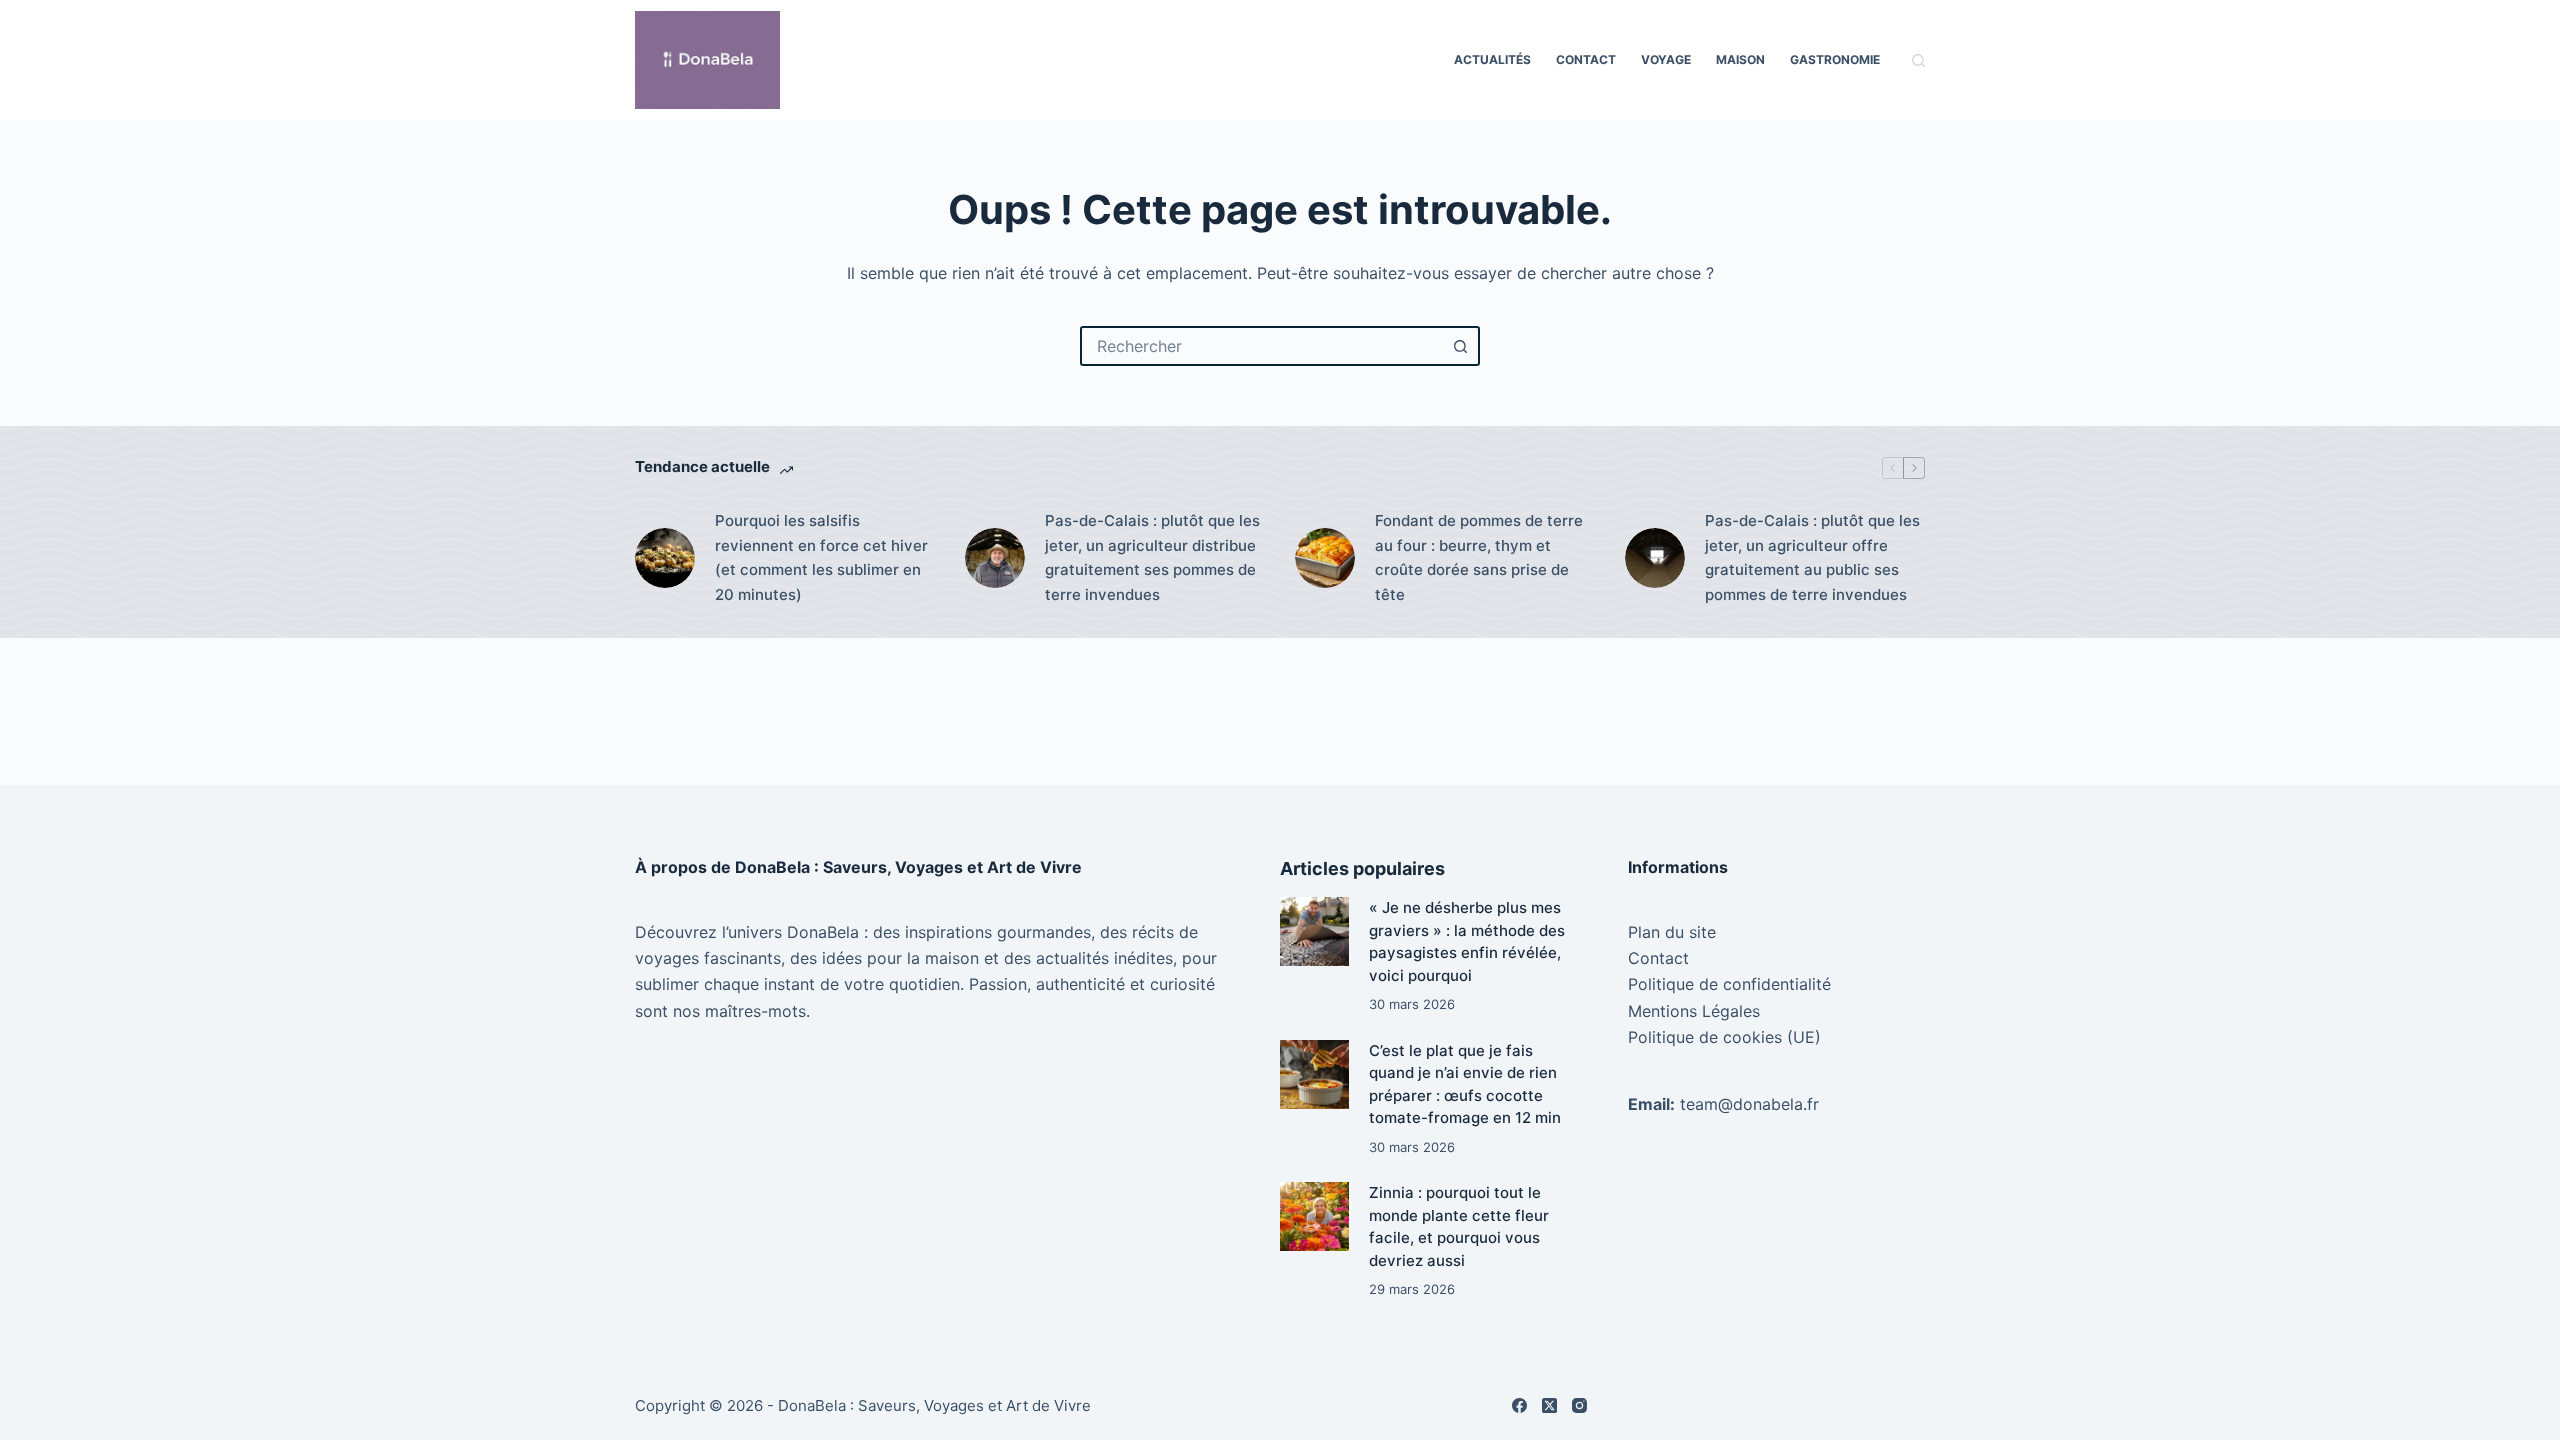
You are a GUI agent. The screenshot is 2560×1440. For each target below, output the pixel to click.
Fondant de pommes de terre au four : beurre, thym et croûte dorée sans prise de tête (1479, 557)
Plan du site (1672, 932)
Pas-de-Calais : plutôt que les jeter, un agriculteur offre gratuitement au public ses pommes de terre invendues (1812, 557)
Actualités (1492, 59)
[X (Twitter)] (1549, 1405)
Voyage (1666, 59)
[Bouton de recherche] (1460, 346)
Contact (1586, 59)
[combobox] (1262, 346)
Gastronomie (1835, 59)
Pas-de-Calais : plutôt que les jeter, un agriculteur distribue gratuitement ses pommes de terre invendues (1152, 557)
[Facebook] (1519, 1405)
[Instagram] (1579, 1405)
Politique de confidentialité (1729, 984)
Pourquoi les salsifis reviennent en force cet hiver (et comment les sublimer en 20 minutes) (821, 557)
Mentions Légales (1694, 1011)
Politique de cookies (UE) (1724, 1037)
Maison (1740, 59)
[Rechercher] (1918, 60)
